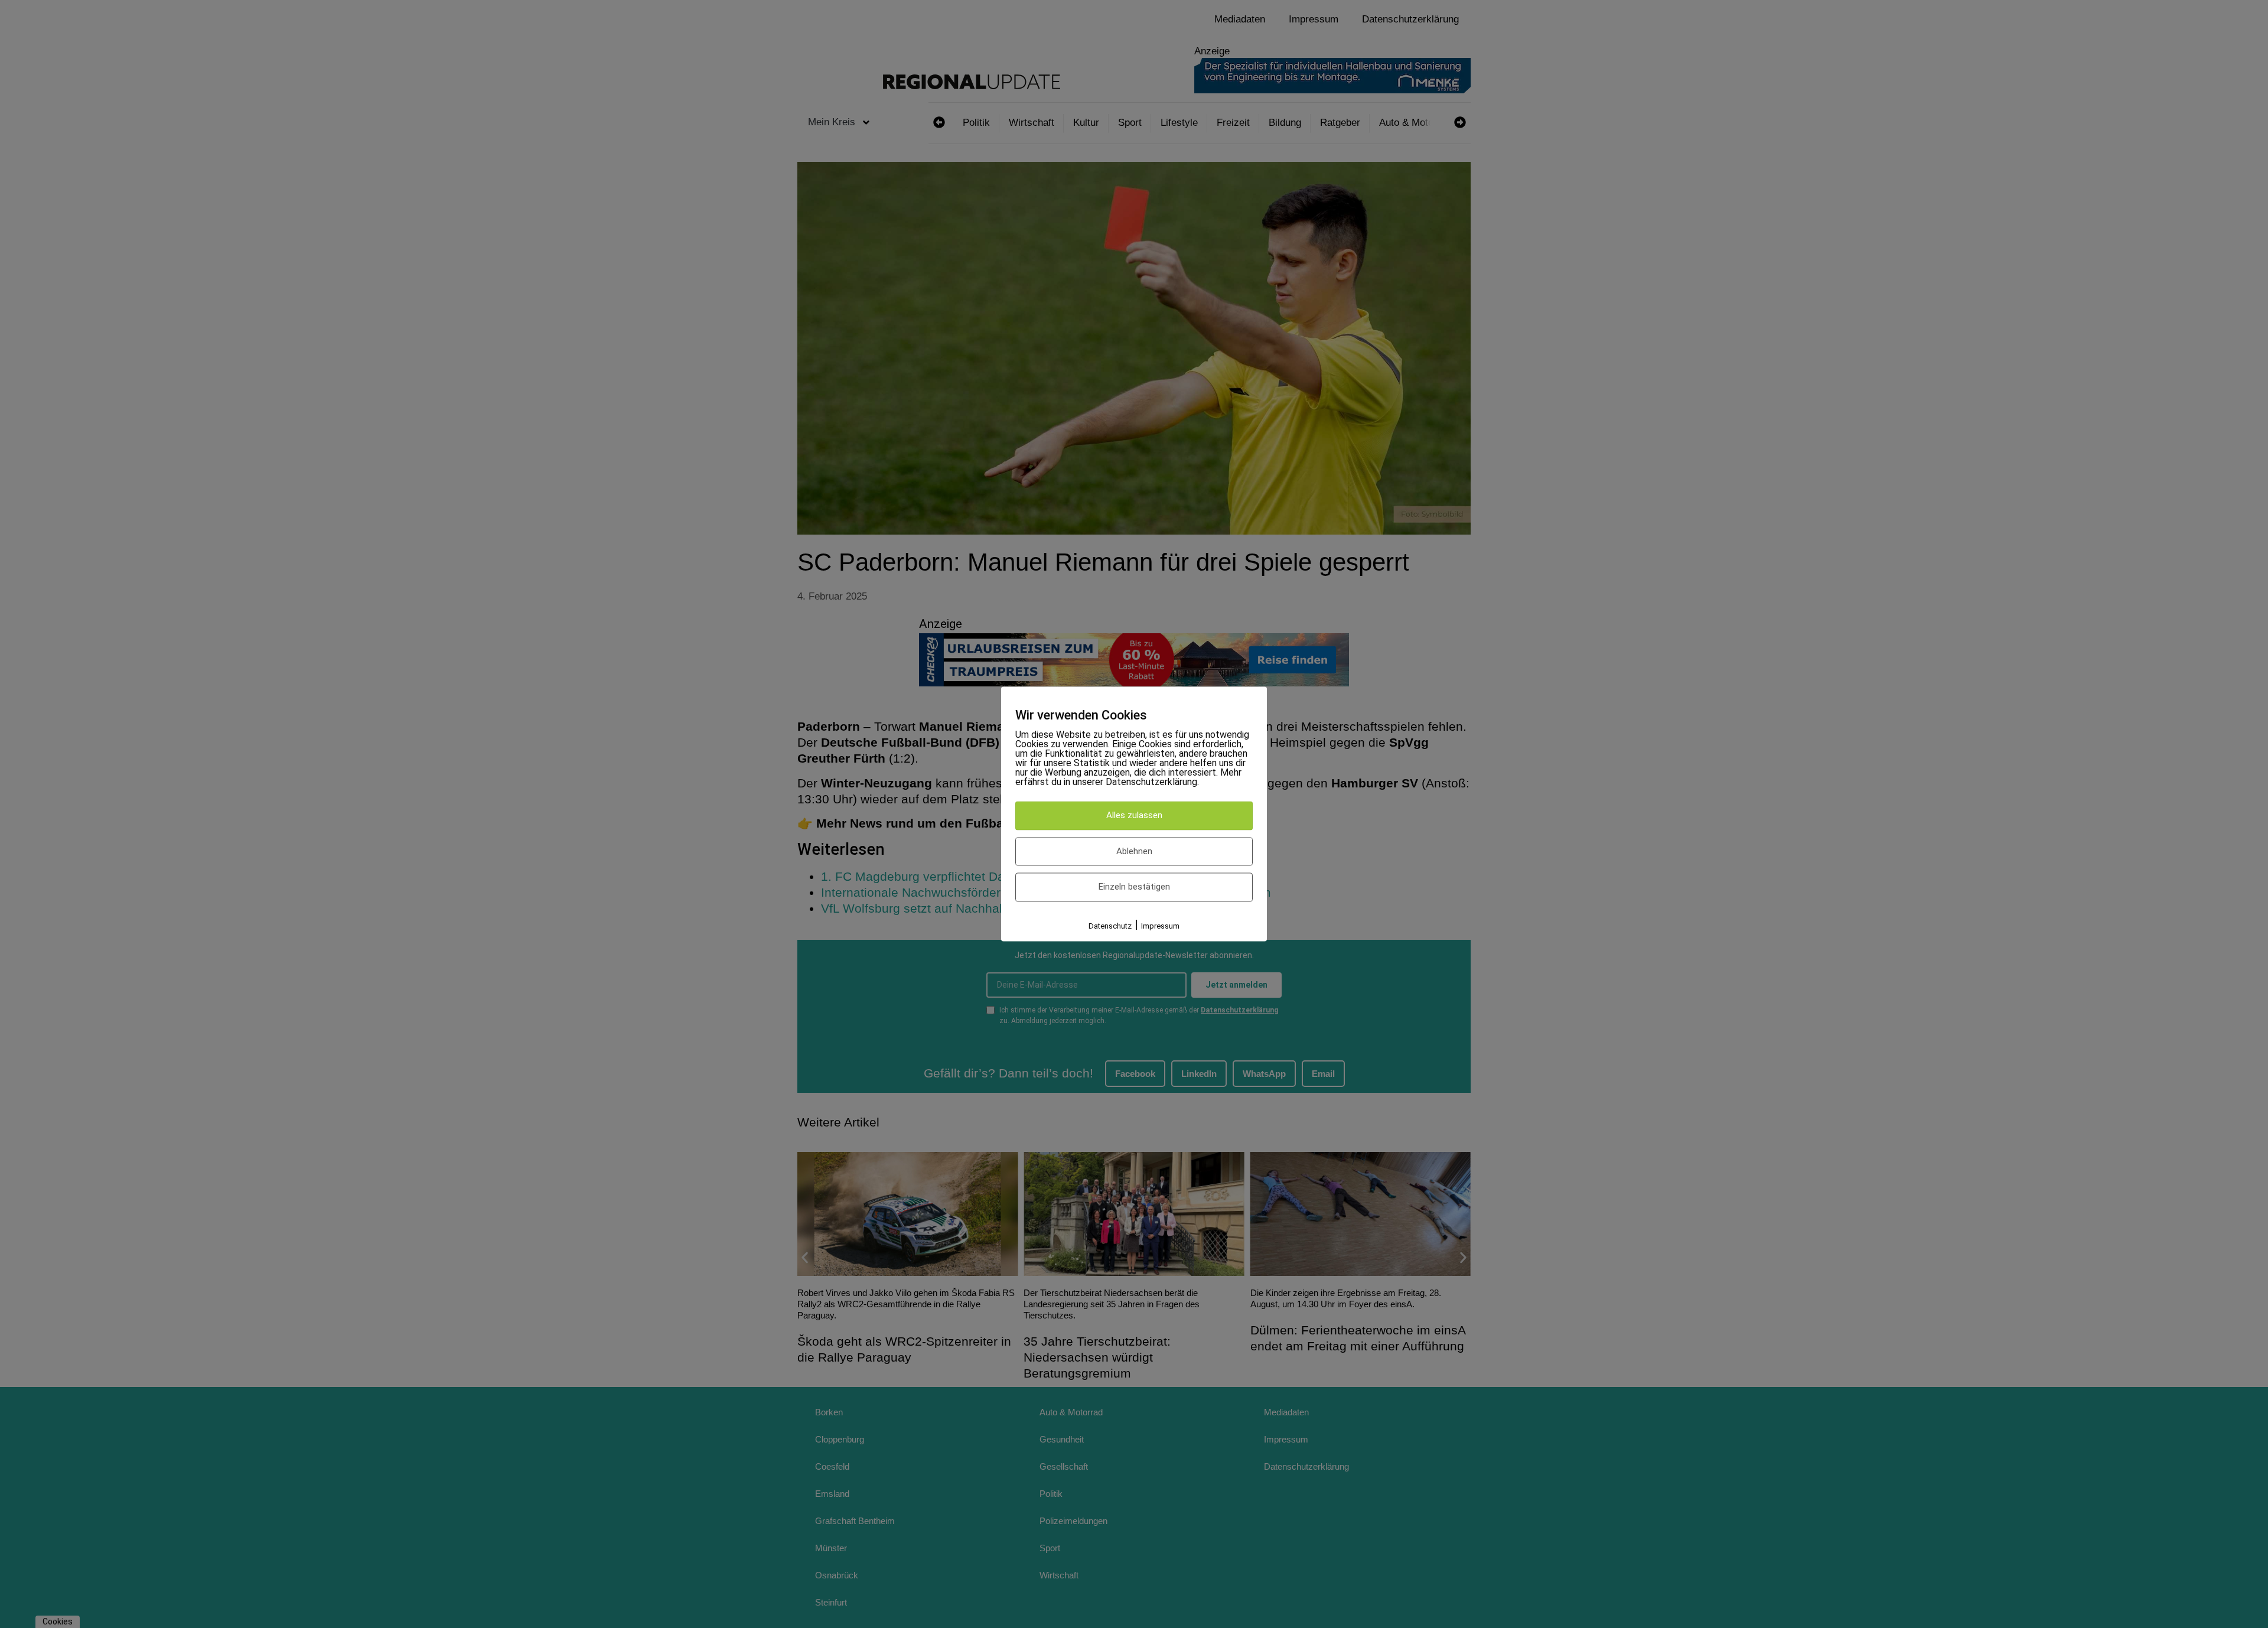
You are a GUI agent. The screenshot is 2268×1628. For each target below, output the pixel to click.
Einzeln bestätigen (1134, 887)
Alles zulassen (1134, 816)
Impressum (1160, 926)
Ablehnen (1134, 851)
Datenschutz (1110, 926)
